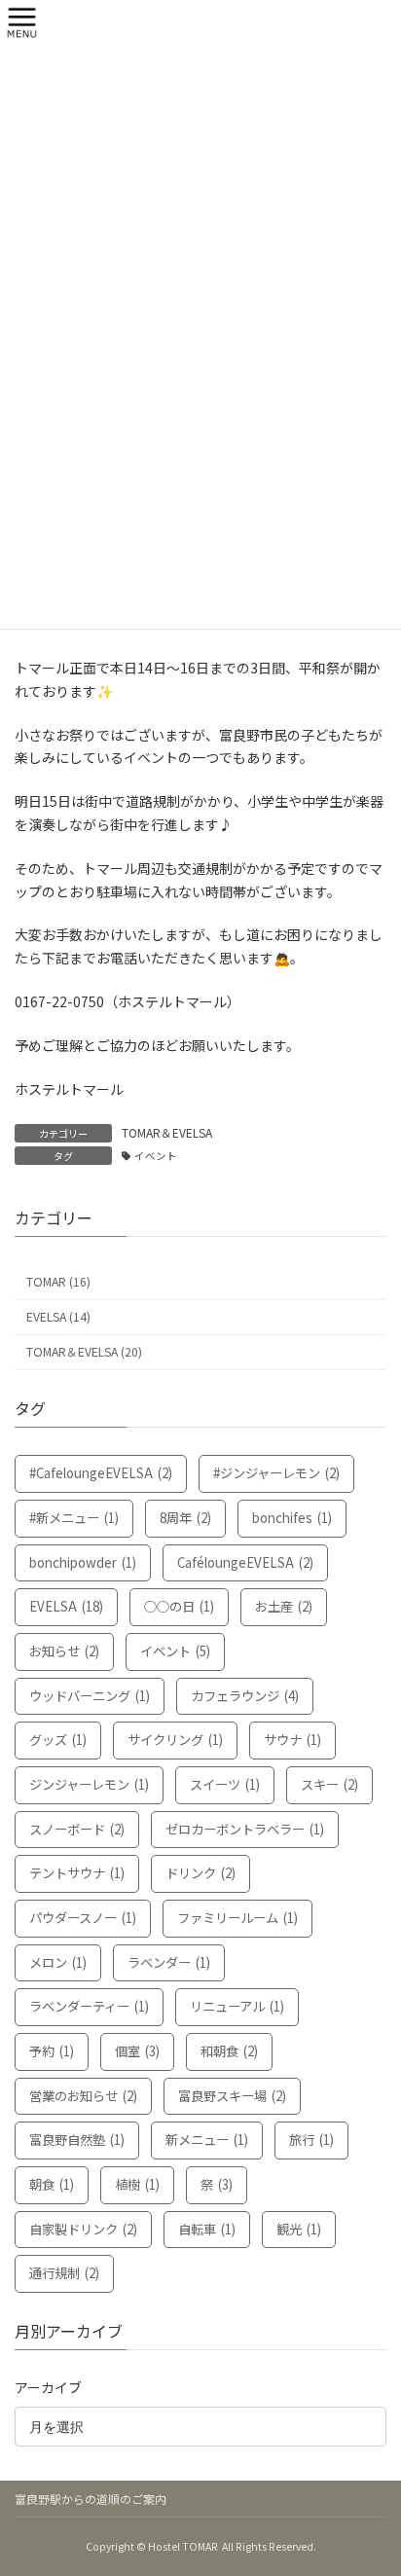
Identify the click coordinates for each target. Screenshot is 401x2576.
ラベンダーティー (89, 2006)
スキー (329, 1784)
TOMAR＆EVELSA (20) (84, 1352)
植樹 (137, 2184)
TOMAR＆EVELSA (167, 1132)
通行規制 (64, 2273)
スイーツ (225, 1784)
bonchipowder (83, 1561)
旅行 (311, 2140)
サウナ (292, 1740)
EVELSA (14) (58, 1317)
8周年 (185, 1518)
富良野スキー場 (232, 2096)
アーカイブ (48, 2387)
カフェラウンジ (245, 1696)
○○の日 (179, 1606)
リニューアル (237, 2006)
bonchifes (292, 1518)
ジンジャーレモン (89, 1784)
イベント (156, 1156)
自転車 (207, 2229)
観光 (299, 2229)
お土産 (284, 1606)
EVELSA (66, 1606)
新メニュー (207, 2140)
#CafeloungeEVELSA (101, 1473)
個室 (137, 2051)
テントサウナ (77, 1873)
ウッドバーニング (90, 1696)
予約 (52, 2051)
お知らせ (64, 1651)
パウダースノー (83, 1918)
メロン (58, 1962)
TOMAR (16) (58, 1282)
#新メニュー (74, 1518)
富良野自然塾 (77, 2140)
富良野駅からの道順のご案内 (91, 2499)
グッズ (58, 1740)
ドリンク (200, 1873)
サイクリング (175, 1740)
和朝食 (229, 2051)
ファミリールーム (237, 1918)
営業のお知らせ (83, 2096)
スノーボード (77, 1829)
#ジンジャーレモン (276, 1473)
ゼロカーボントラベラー (245, 1829)
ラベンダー (169, 1962)
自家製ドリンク (83, 2229)
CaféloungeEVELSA (245, 1561)
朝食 (52, 2184)
